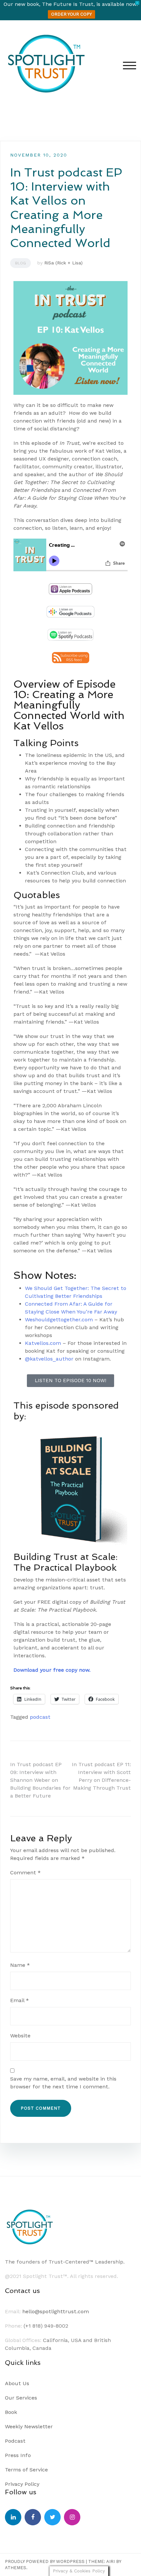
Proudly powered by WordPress (45, 2561)
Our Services (21, 2398)
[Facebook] (33, 2517)
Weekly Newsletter (29, 2426)
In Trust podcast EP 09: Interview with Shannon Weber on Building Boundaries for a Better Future (40, 1780)
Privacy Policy (22, 2484)
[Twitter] (52, 2517)
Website (20, 2036)
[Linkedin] (13, 2517)
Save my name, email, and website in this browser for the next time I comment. (63, 2083)
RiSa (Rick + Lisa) (63, 263)
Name (20, 1965)
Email (20, 2000)
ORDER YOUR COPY (71, 14)
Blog (20, 263)
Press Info (18, 2455)
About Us (17, 2383)
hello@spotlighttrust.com (56, 2311)
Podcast (15, 2441)
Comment (25, 1873)
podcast (40, 1717)
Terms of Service (26, 2470)
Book (11, 2412)
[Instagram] (72, 2517)
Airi (111, 2561)
